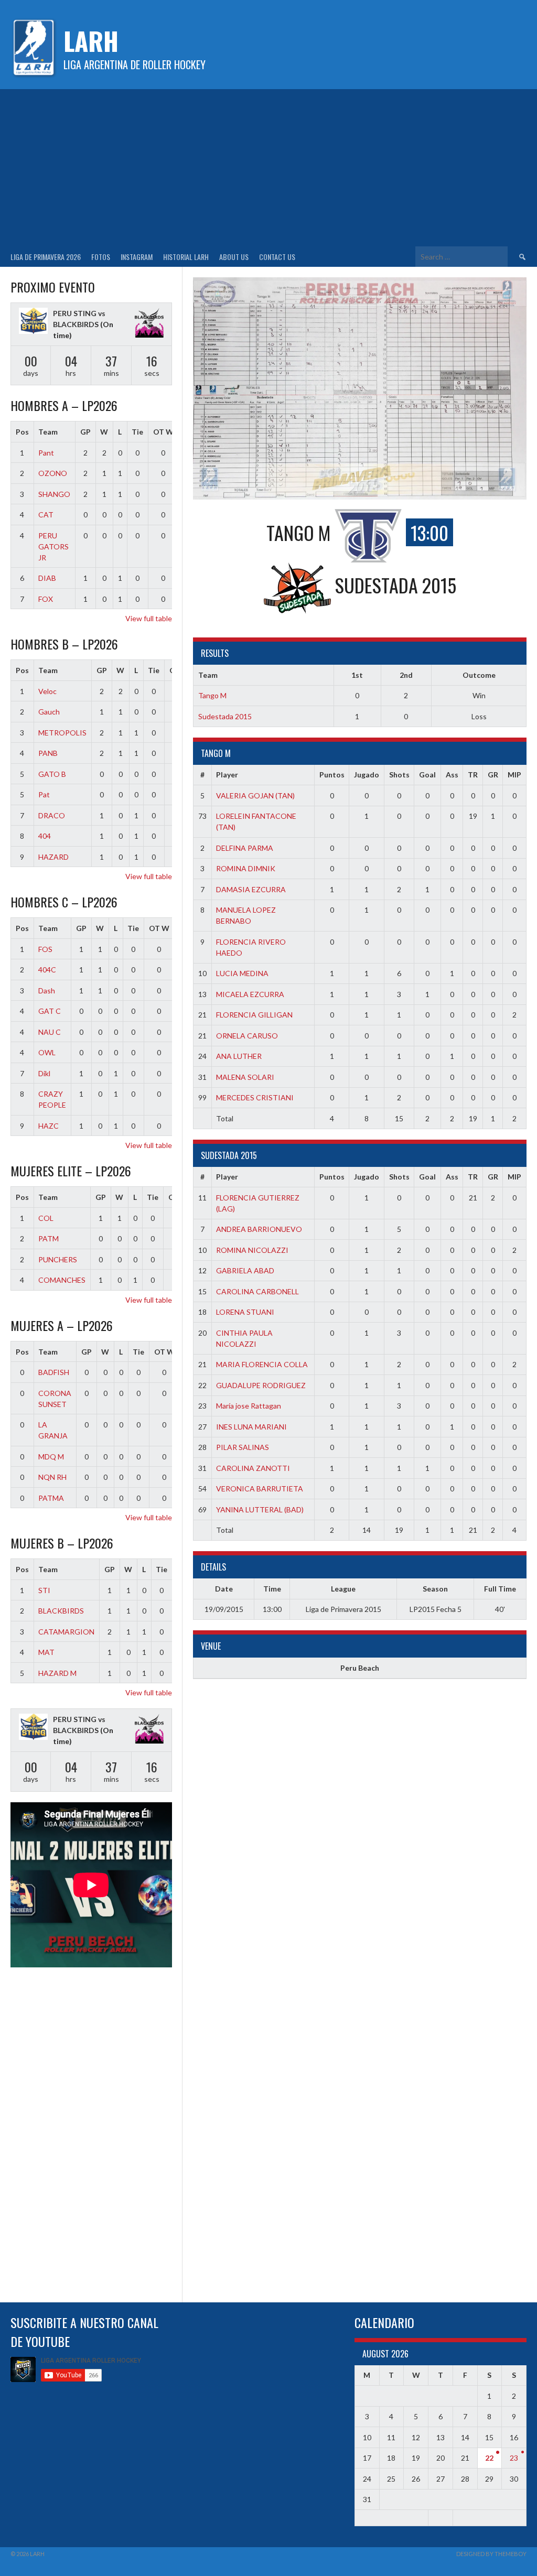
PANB (48, 753)
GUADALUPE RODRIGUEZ (261, 1385)
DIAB (47, 578)
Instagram (137, 257)
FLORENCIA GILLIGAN (254, 1015)
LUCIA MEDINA (242, 973)
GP (85, 432)
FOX (46, 599)
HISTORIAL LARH (186, 257)
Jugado (367, 775)
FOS (45, 949)
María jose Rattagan (249, 1406)
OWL (47, 1052)
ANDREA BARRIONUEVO (259, 1229)
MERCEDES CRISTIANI (255, 1097)
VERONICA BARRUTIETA (260, 1489)
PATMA (51, 1498)
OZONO (53, 473)
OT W (163, 432)
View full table (149, 618)
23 (514, 2458)
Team (48, 432)
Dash (47, 991)
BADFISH (54, 1372)
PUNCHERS (58, 1259)
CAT (46, 515)
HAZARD (53, 857)
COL (46, 1218)
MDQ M (51, 1457)
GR (493, 775)
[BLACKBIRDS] (149, 324)
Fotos (101, 257)
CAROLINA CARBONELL (257, 1291)
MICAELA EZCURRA (250, 994)
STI (44, 1590)
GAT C (50, 1011)
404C (47, 970)
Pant (46, 453)
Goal (427, 775)
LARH (91, 41)
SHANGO (54, 494)
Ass (452, 775)
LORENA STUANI (245, 1312)
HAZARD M (57, 1673)
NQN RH (52, 1477)
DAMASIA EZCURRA (251, 889)
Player (227, 775)
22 (489, 2458)
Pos (22, 432)
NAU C (50, 1032)
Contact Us (277, 257)
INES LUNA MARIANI (251, 1427)
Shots (399, 775)
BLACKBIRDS (61, 1611)
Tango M (212, 695)
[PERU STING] (33, 322)
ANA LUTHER (239, 1056)
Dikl (44, 1073)
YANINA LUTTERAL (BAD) (260, 1509)
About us (234, 257)
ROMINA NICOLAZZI (252, 1250)
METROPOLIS (62, 733)
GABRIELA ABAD (245, 1270)
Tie (137, 432)
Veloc (47, 691)
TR (473, 775)
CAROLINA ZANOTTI (253, 1468)
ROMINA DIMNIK (246, 868)
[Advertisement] (268, 168)
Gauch (49, 712)
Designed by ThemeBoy (491, 2554)
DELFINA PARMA (245, 848)
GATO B (52, 774)
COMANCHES (62, 1280)
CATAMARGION (66, 1632)
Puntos (332, 775)
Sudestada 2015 (225, 716)
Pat (44, 794)
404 (45, 836)
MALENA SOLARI (245, 1077)
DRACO (52, 815)
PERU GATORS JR (53, 546)
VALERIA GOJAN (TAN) (255, 795)
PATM (49, 1238)
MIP (514, 775)
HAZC (49, 1126)
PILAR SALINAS (243, 1447)
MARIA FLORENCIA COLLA (262, 1364)
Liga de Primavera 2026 (46, 257)
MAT (46, 1652)
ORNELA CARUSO (247, 1036)
